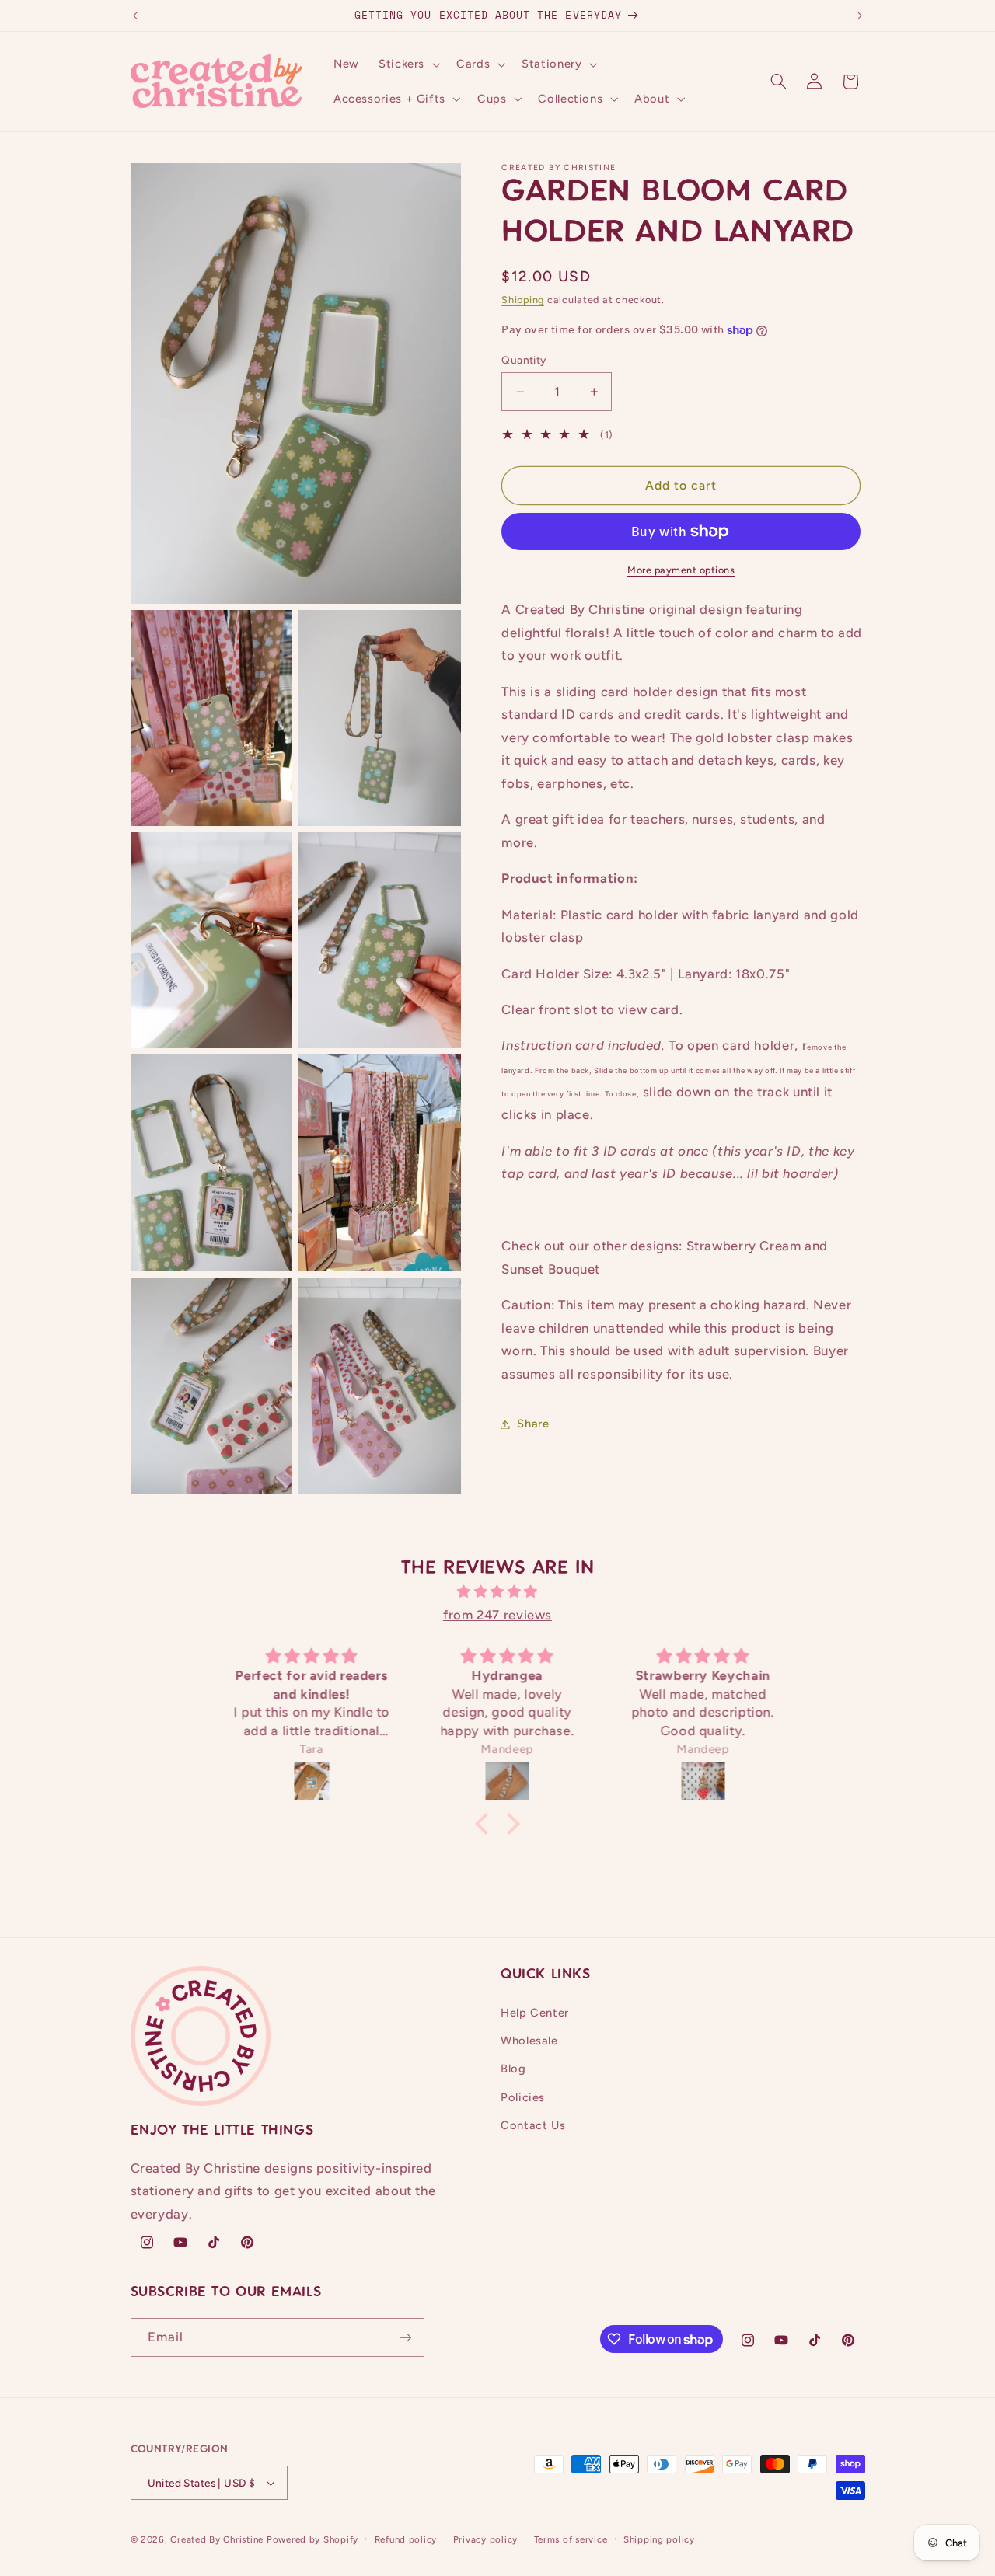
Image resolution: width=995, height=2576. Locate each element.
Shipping (523, 300)
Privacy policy (485, 2539)
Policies (523, 2097)
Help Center (535, 2013)
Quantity (524, 360)
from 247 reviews (497, 1615)
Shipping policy (659, 2539)
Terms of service (571, 2539)
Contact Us (533, 2125)
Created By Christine (217, 2539)
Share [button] (533, 1424)
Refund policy (406, 2539)
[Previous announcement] (135, 16)
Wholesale (529, 2041)
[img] (497, 1592)
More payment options (681, 570)
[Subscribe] (405, 2337)
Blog (513, 2069)
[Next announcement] (860, 16)
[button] (407, 64)
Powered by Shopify (312, 2539)
